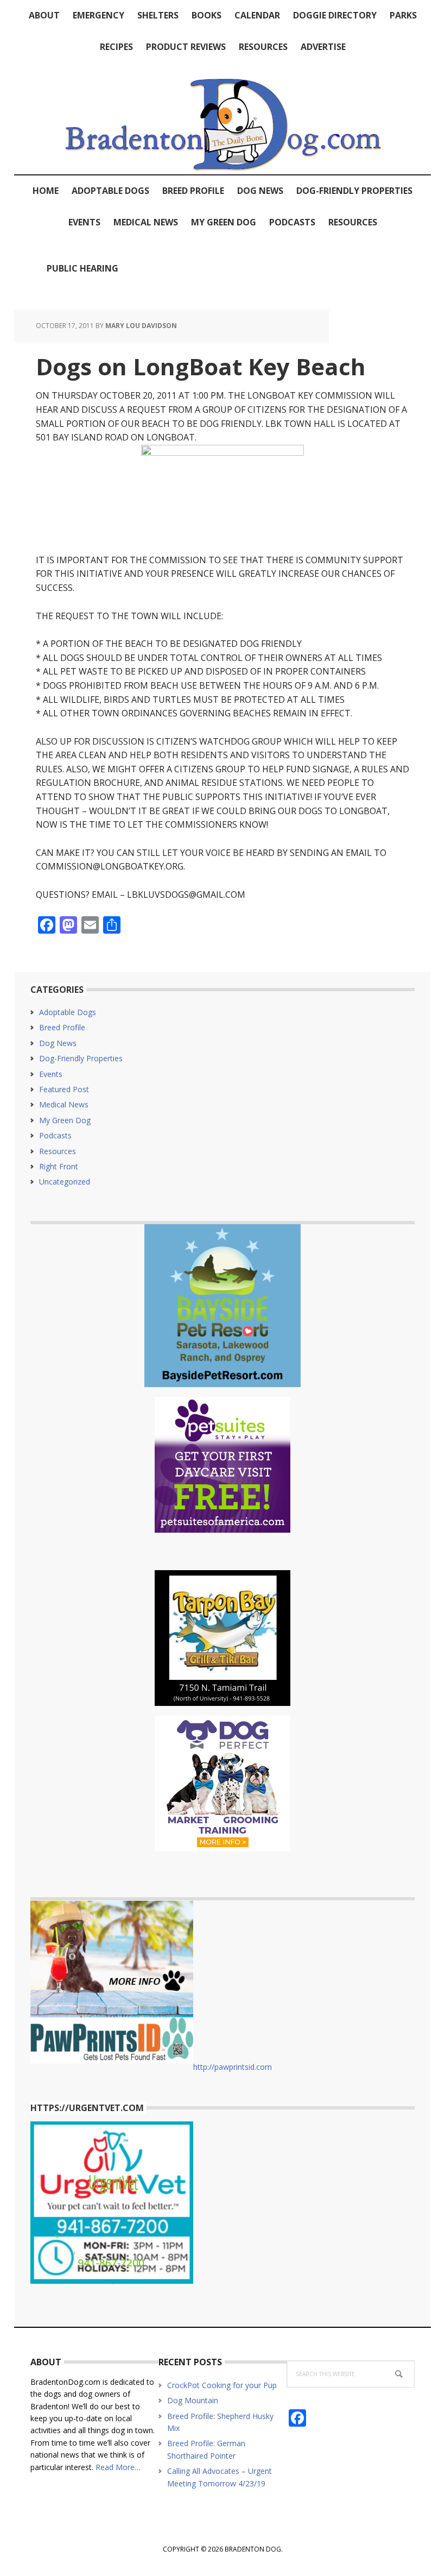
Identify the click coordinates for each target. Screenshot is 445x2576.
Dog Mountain (193, 2400)
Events (51, 1074)
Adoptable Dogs (68, 1012)
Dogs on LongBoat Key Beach (201, 366)
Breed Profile (62, 1027)
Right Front (59, 1166)
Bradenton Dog (223, 118)
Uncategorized (65, 1182)
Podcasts (55, 1135)
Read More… (118, 2467)
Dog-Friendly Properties (81, 1058)
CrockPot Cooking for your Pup (222, 2385)
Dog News (58, 1043)
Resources (58, 1151)
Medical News (64, 1104)
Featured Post (64, 1089)
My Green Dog (65, 1120)
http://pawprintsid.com (233, 2067)
